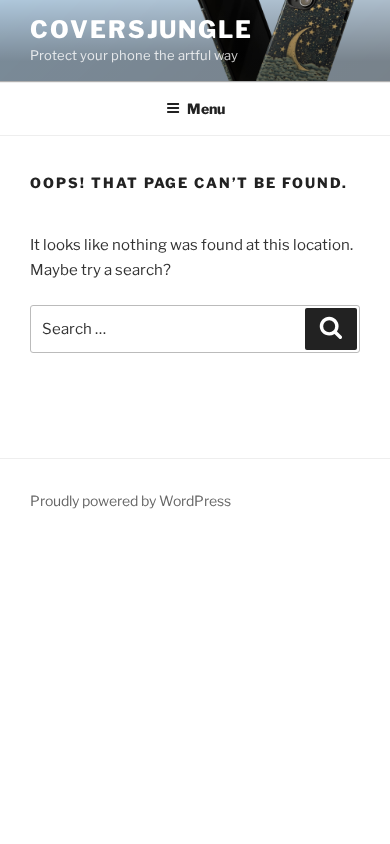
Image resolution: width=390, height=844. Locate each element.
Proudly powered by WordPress (130, 500)
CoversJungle (141, 29)
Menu (206, 108)
